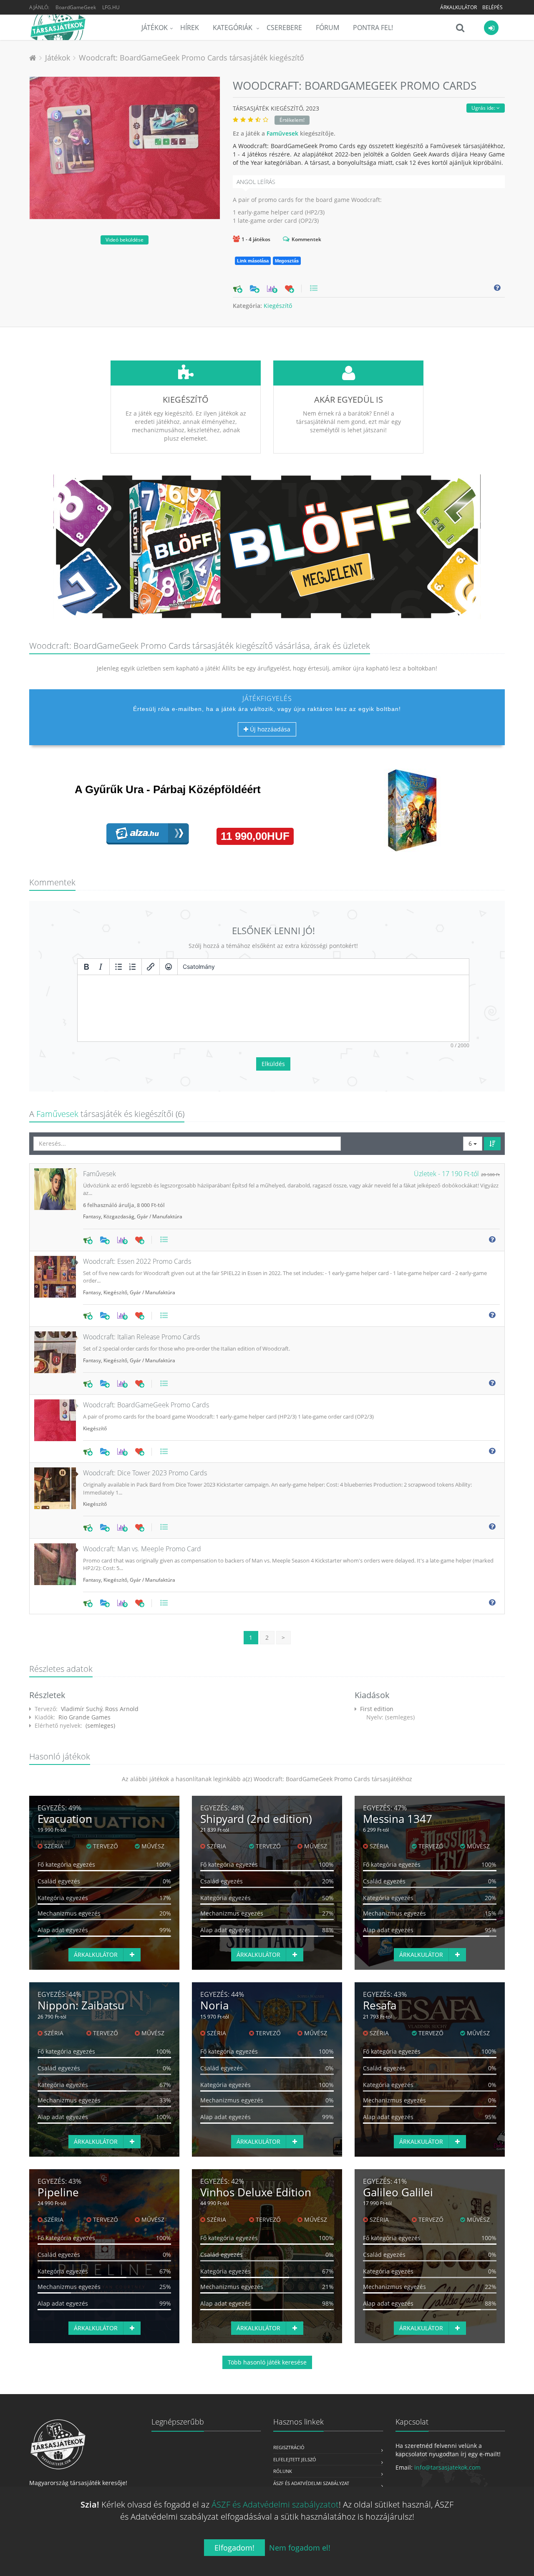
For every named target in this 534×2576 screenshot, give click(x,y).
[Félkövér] (86, 967)
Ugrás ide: (484, 108)
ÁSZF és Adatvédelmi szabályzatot (275, 2504)
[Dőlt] (101, 967)
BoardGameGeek (76, 7)
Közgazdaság (119, 1216)
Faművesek (282, 133)
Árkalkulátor (458, 7)
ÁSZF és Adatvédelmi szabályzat (311, 2483)
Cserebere (284, 28)
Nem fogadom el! (300, 2548)
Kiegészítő (278, 306)
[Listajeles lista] (118, 967)
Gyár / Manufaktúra (160, 1216)
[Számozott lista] (133, 967)
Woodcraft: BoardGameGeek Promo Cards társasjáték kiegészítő (191, 58)
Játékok (155, 28)
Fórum (327, 28)
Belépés (492, 7)
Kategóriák (233, 28)
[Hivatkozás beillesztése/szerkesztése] (151, 967)
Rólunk (283, 2471)
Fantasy (92, 1216)
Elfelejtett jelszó (295, 2459)
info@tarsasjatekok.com (447, 2467)
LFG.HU (111, 7)
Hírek (190, 28)
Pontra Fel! (373, 28)
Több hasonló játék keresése (267, 2362)
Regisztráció (289, 2447)
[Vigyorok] (169, 967)
